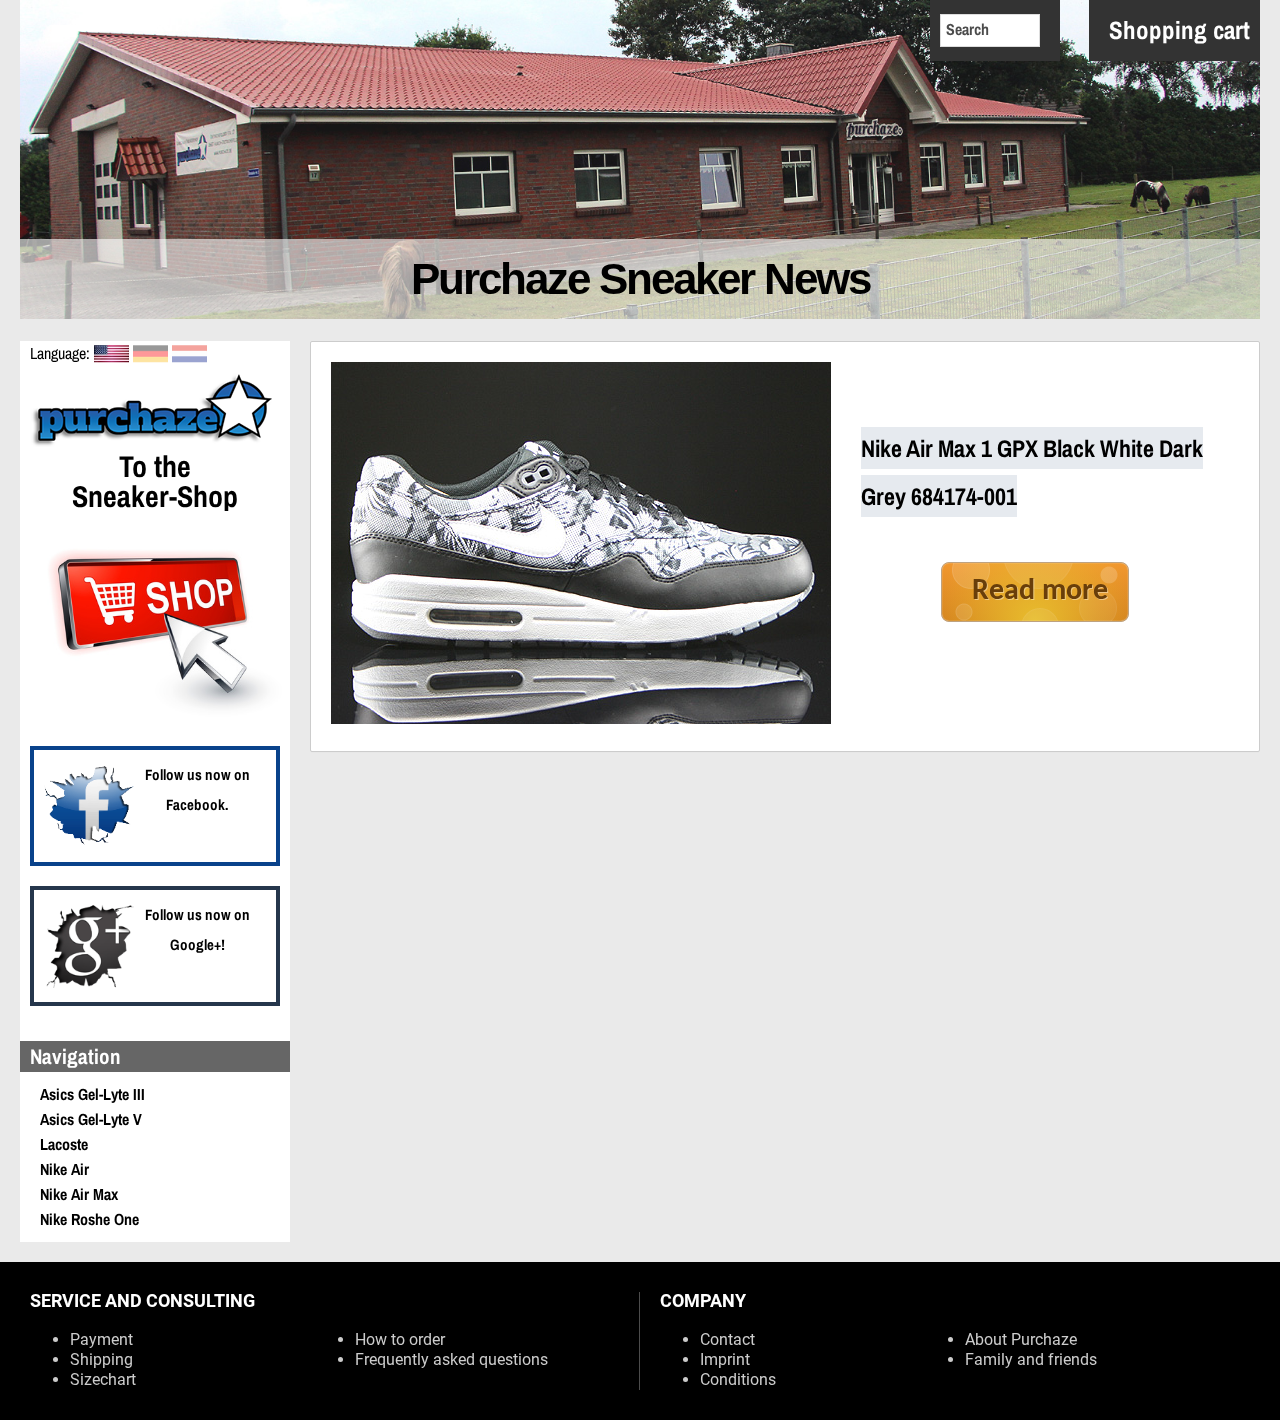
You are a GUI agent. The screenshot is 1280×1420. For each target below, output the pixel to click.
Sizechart (103, 1379)
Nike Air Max (79, 1194)
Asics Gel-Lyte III (92, 1094)
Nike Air (64, 1169)
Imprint (725, 1359)
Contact (727, 1339)
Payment (101, 1339)
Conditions (738, 1379)
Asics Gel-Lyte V (91, 1119)
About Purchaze (1021, 1339)
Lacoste (64, 1144)
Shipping (101, 1359)
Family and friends (1031, 1359)
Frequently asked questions (451, 1359)
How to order (400, 1339)
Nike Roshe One (89, 1219)
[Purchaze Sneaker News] (155, 443)
